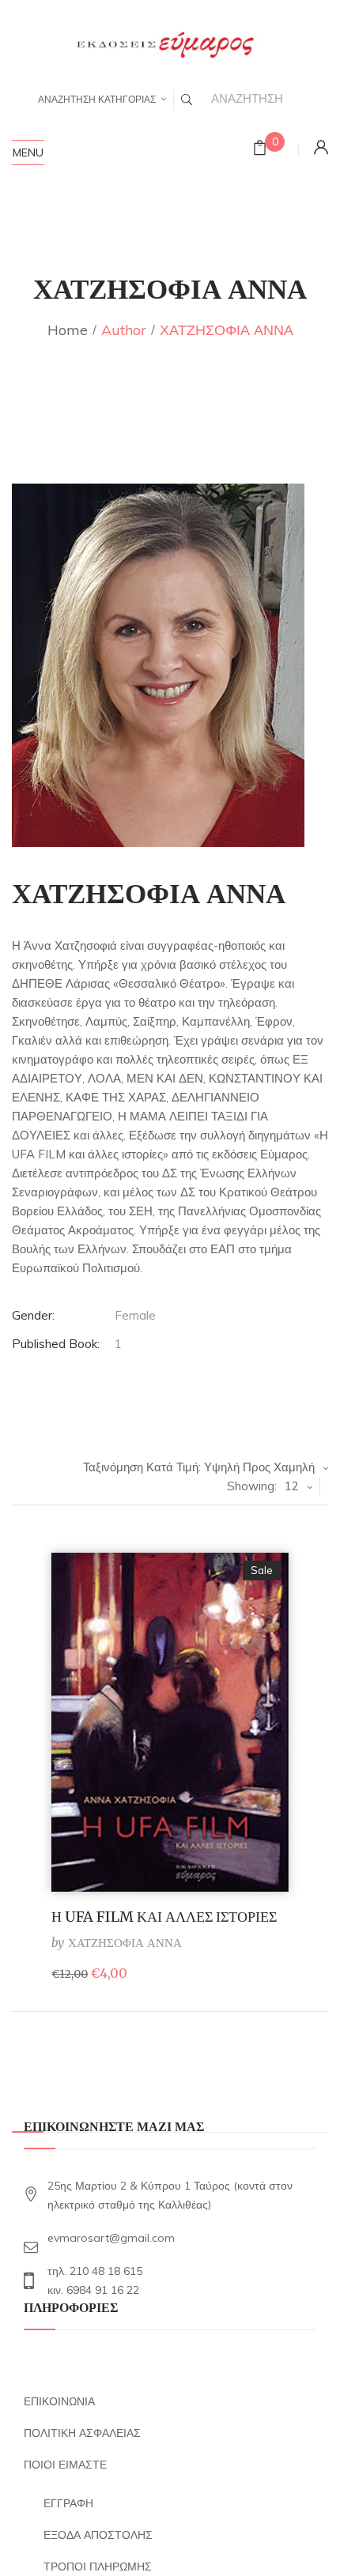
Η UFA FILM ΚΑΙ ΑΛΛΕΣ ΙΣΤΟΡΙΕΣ (164, 1917)
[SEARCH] (187, 100)
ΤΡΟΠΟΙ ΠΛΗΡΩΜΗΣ (98, 2567)
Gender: (33, 1315)
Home (68, 330)
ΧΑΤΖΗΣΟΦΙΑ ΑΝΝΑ (125, 1943)
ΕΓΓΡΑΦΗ (68, 2503)
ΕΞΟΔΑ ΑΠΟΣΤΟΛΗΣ (98, 2535)
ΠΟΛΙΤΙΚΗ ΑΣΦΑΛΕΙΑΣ (82, 2433)
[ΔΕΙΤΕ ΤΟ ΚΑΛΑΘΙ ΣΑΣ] (260, 150)
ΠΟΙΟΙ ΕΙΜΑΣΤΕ (65, 2465)
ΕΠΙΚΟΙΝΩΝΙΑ (59, 2401)
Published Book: (56, 1344)
